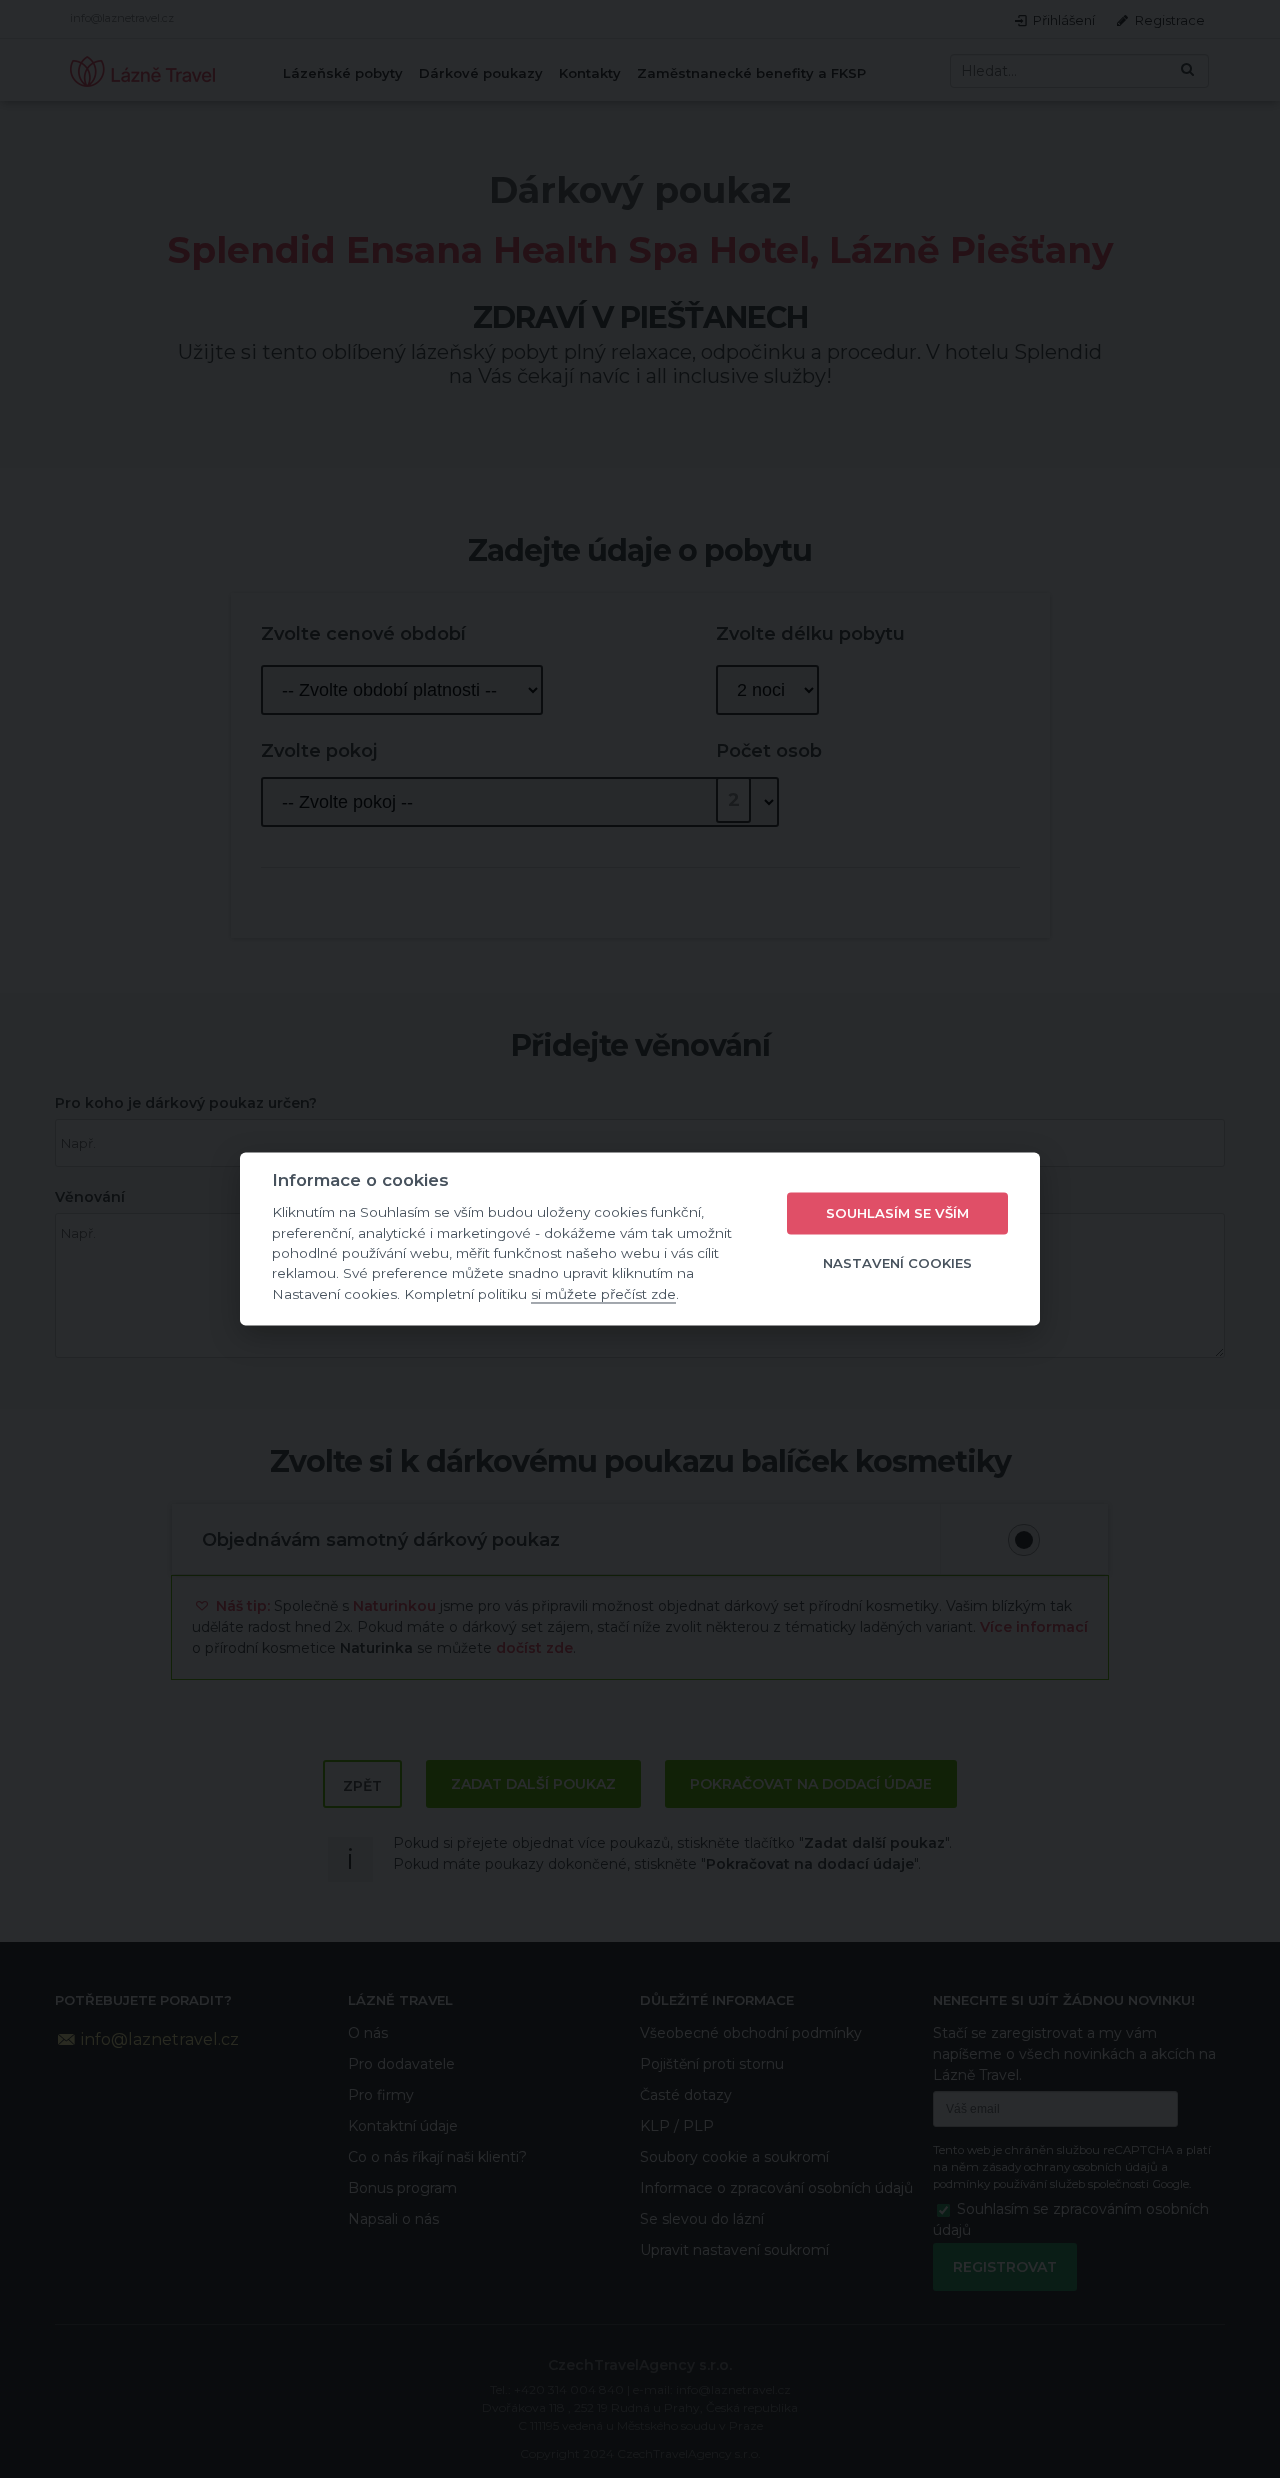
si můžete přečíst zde (603, 1294)
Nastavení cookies (897, 1263)
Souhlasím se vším (897, 1213)
